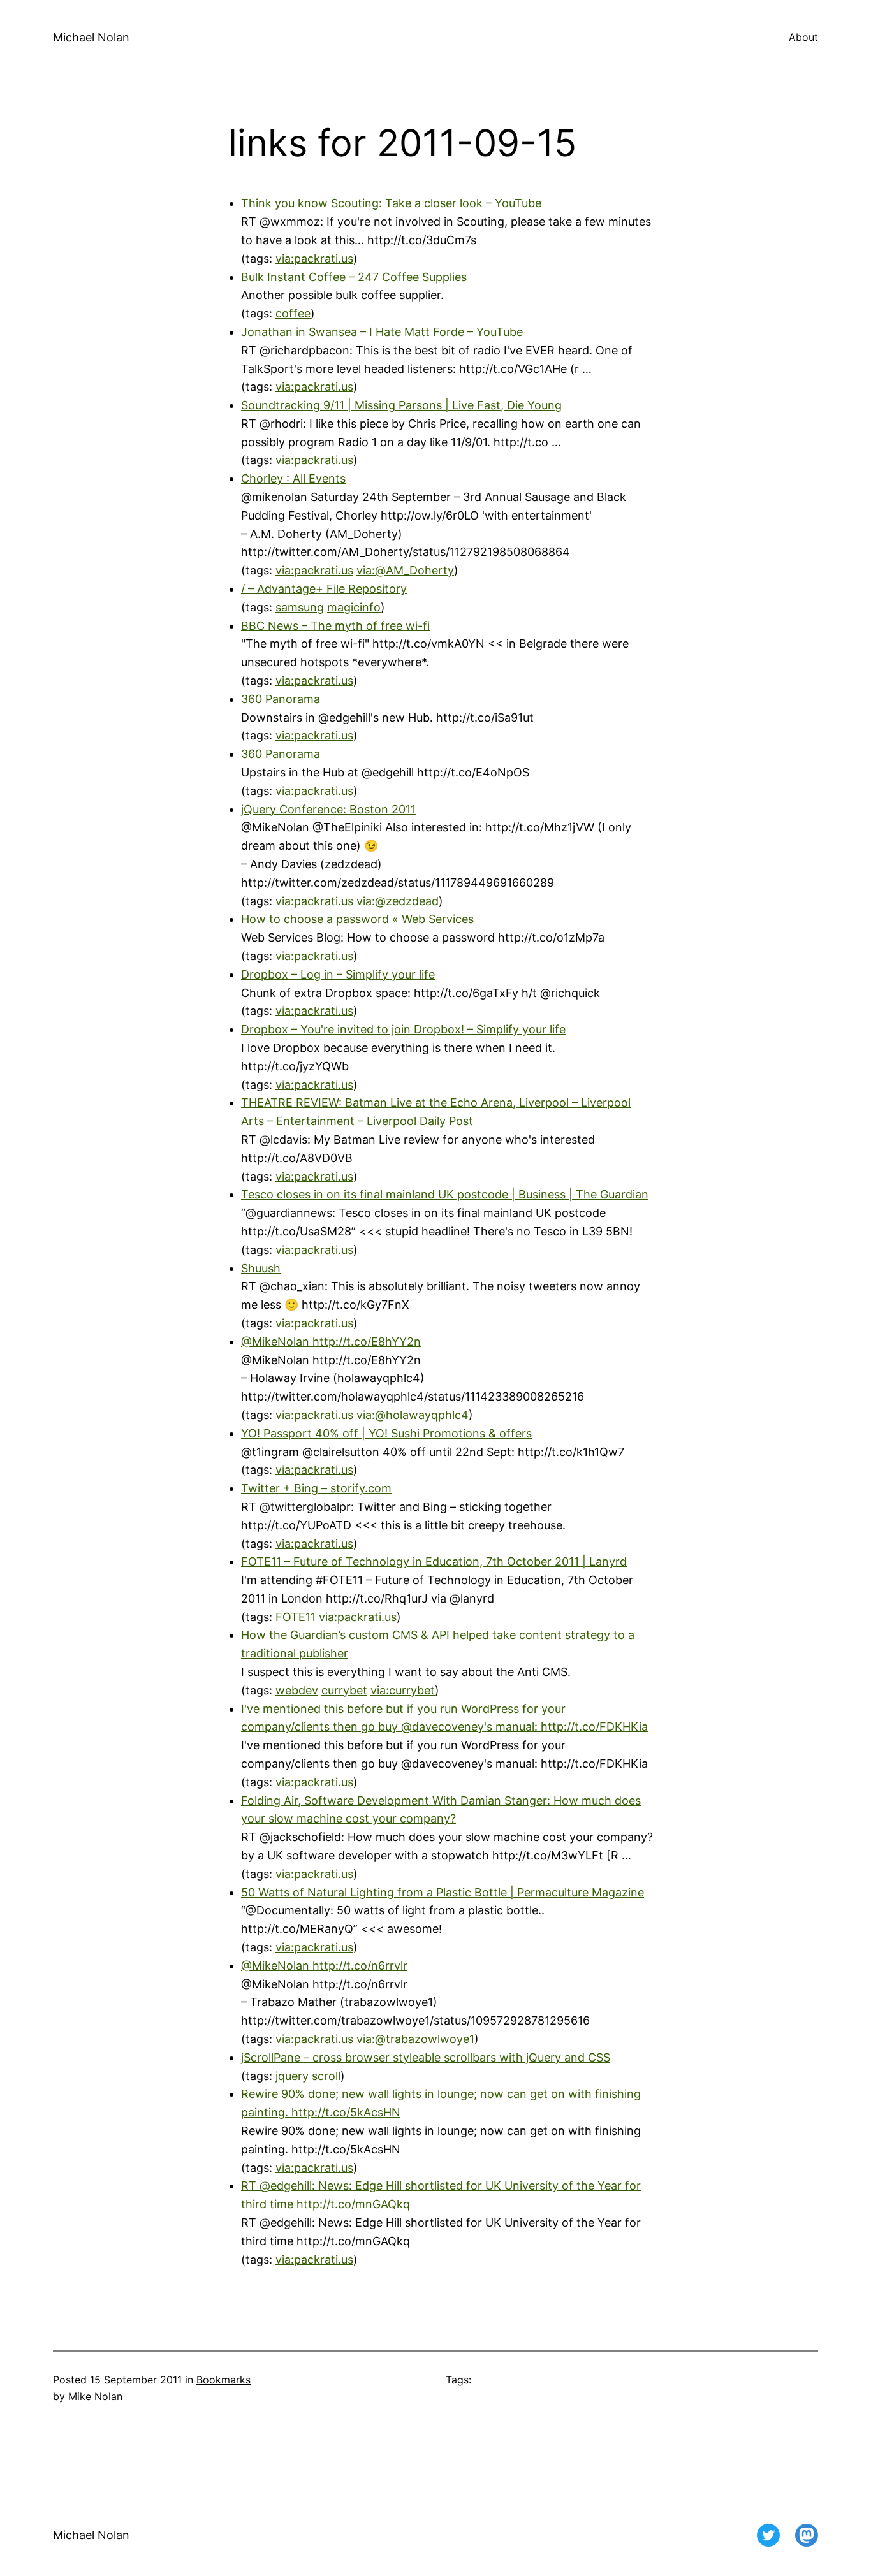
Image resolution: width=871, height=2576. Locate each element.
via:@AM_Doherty (405, 570)
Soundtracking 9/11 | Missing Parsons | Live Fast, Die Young (401, 405)
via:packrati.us (314, 258)
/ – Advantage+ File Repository (324, 589)
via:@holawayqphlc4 (413, 1415)
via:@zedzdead (398, 901)
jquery (292, 2076)
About (803, 37)
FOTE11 (296, 1617)
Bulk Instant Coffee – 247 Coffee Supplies (354, 277)
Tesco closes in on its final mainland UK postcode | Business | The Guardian (445, 1194)
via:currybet (403, 1690)
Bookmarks (223, 2380)
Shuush (261, 1268)
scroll (326, 2076)
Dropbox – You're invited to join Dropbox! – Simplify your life (403, 1029)
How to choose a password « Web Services (357, 919)
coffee (293, 313)
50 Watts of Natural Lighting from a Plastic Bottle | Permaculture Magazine (443, 1892)
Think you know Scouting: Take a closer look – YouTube (391, 203)
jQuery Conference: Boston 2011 (328, 809)
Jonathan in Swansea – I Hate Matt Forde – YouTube (382, 332)
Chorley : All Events (293, 478)
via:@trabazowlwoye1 (415, 2039)
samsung (300, 607)
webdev (297, 1690)
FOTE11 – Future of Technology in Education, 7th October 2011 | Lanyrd (434, 1561)
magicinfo (354, 607)
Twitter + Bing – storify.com (316, 1488)
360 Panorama (281, 699)
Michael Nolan (91, 37)
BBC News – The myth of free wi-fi (335, 626)
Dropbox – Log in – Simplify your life (338, 974)
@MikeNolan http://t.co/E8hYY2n (331, 1342)
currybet (344, 1690)
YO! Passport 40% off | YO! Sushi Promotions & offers (386, 1433)
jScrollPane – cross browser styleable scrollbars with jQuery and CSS (426, 2057)
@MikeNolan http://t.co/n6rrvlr (324, 1966)
